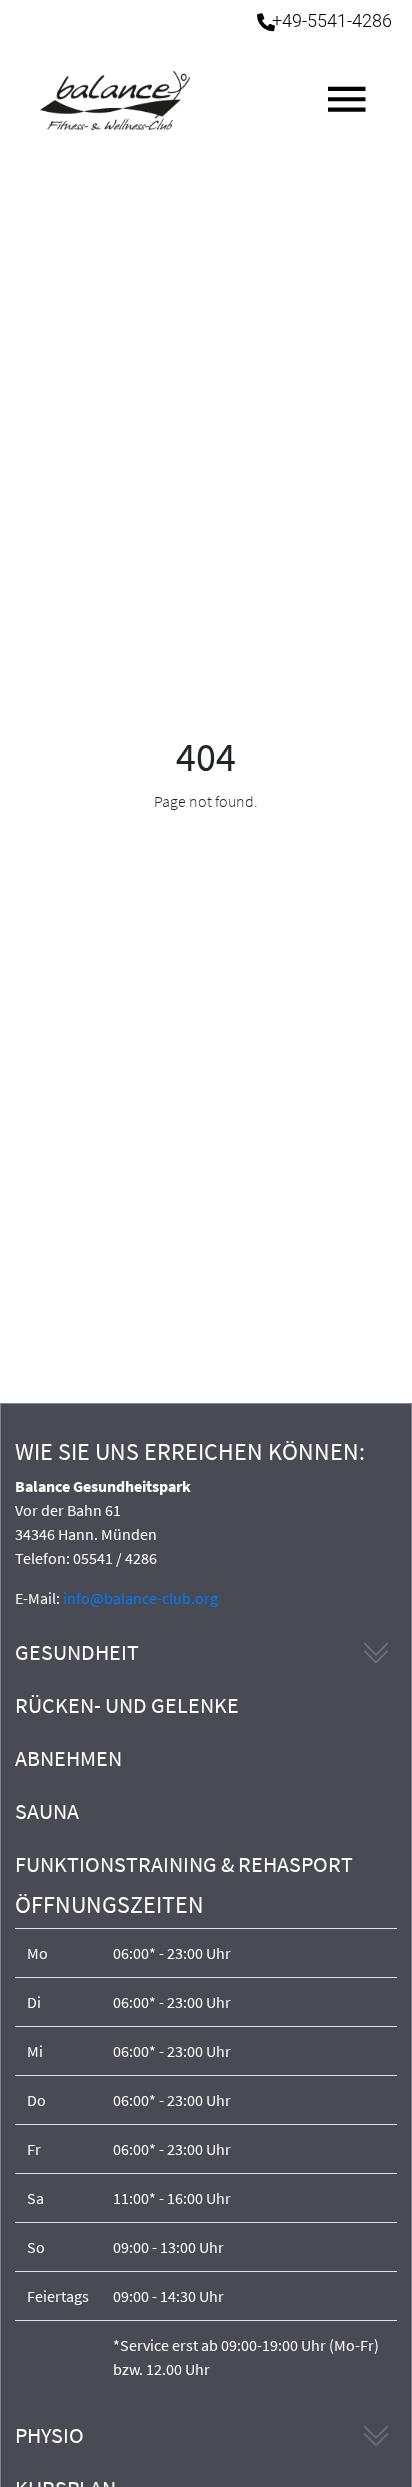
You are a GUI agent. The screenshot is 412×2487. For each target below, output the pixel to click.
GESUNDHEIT (77, 1652)
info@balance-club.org (140, 1598)
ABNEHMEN (68, 1758)
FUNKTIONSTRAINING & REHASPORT (184, 1864)
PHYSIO (49, 2435)
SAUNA (47, 1811)
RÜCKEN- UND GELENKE (127, 1705)
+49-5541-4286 (332, 21)
